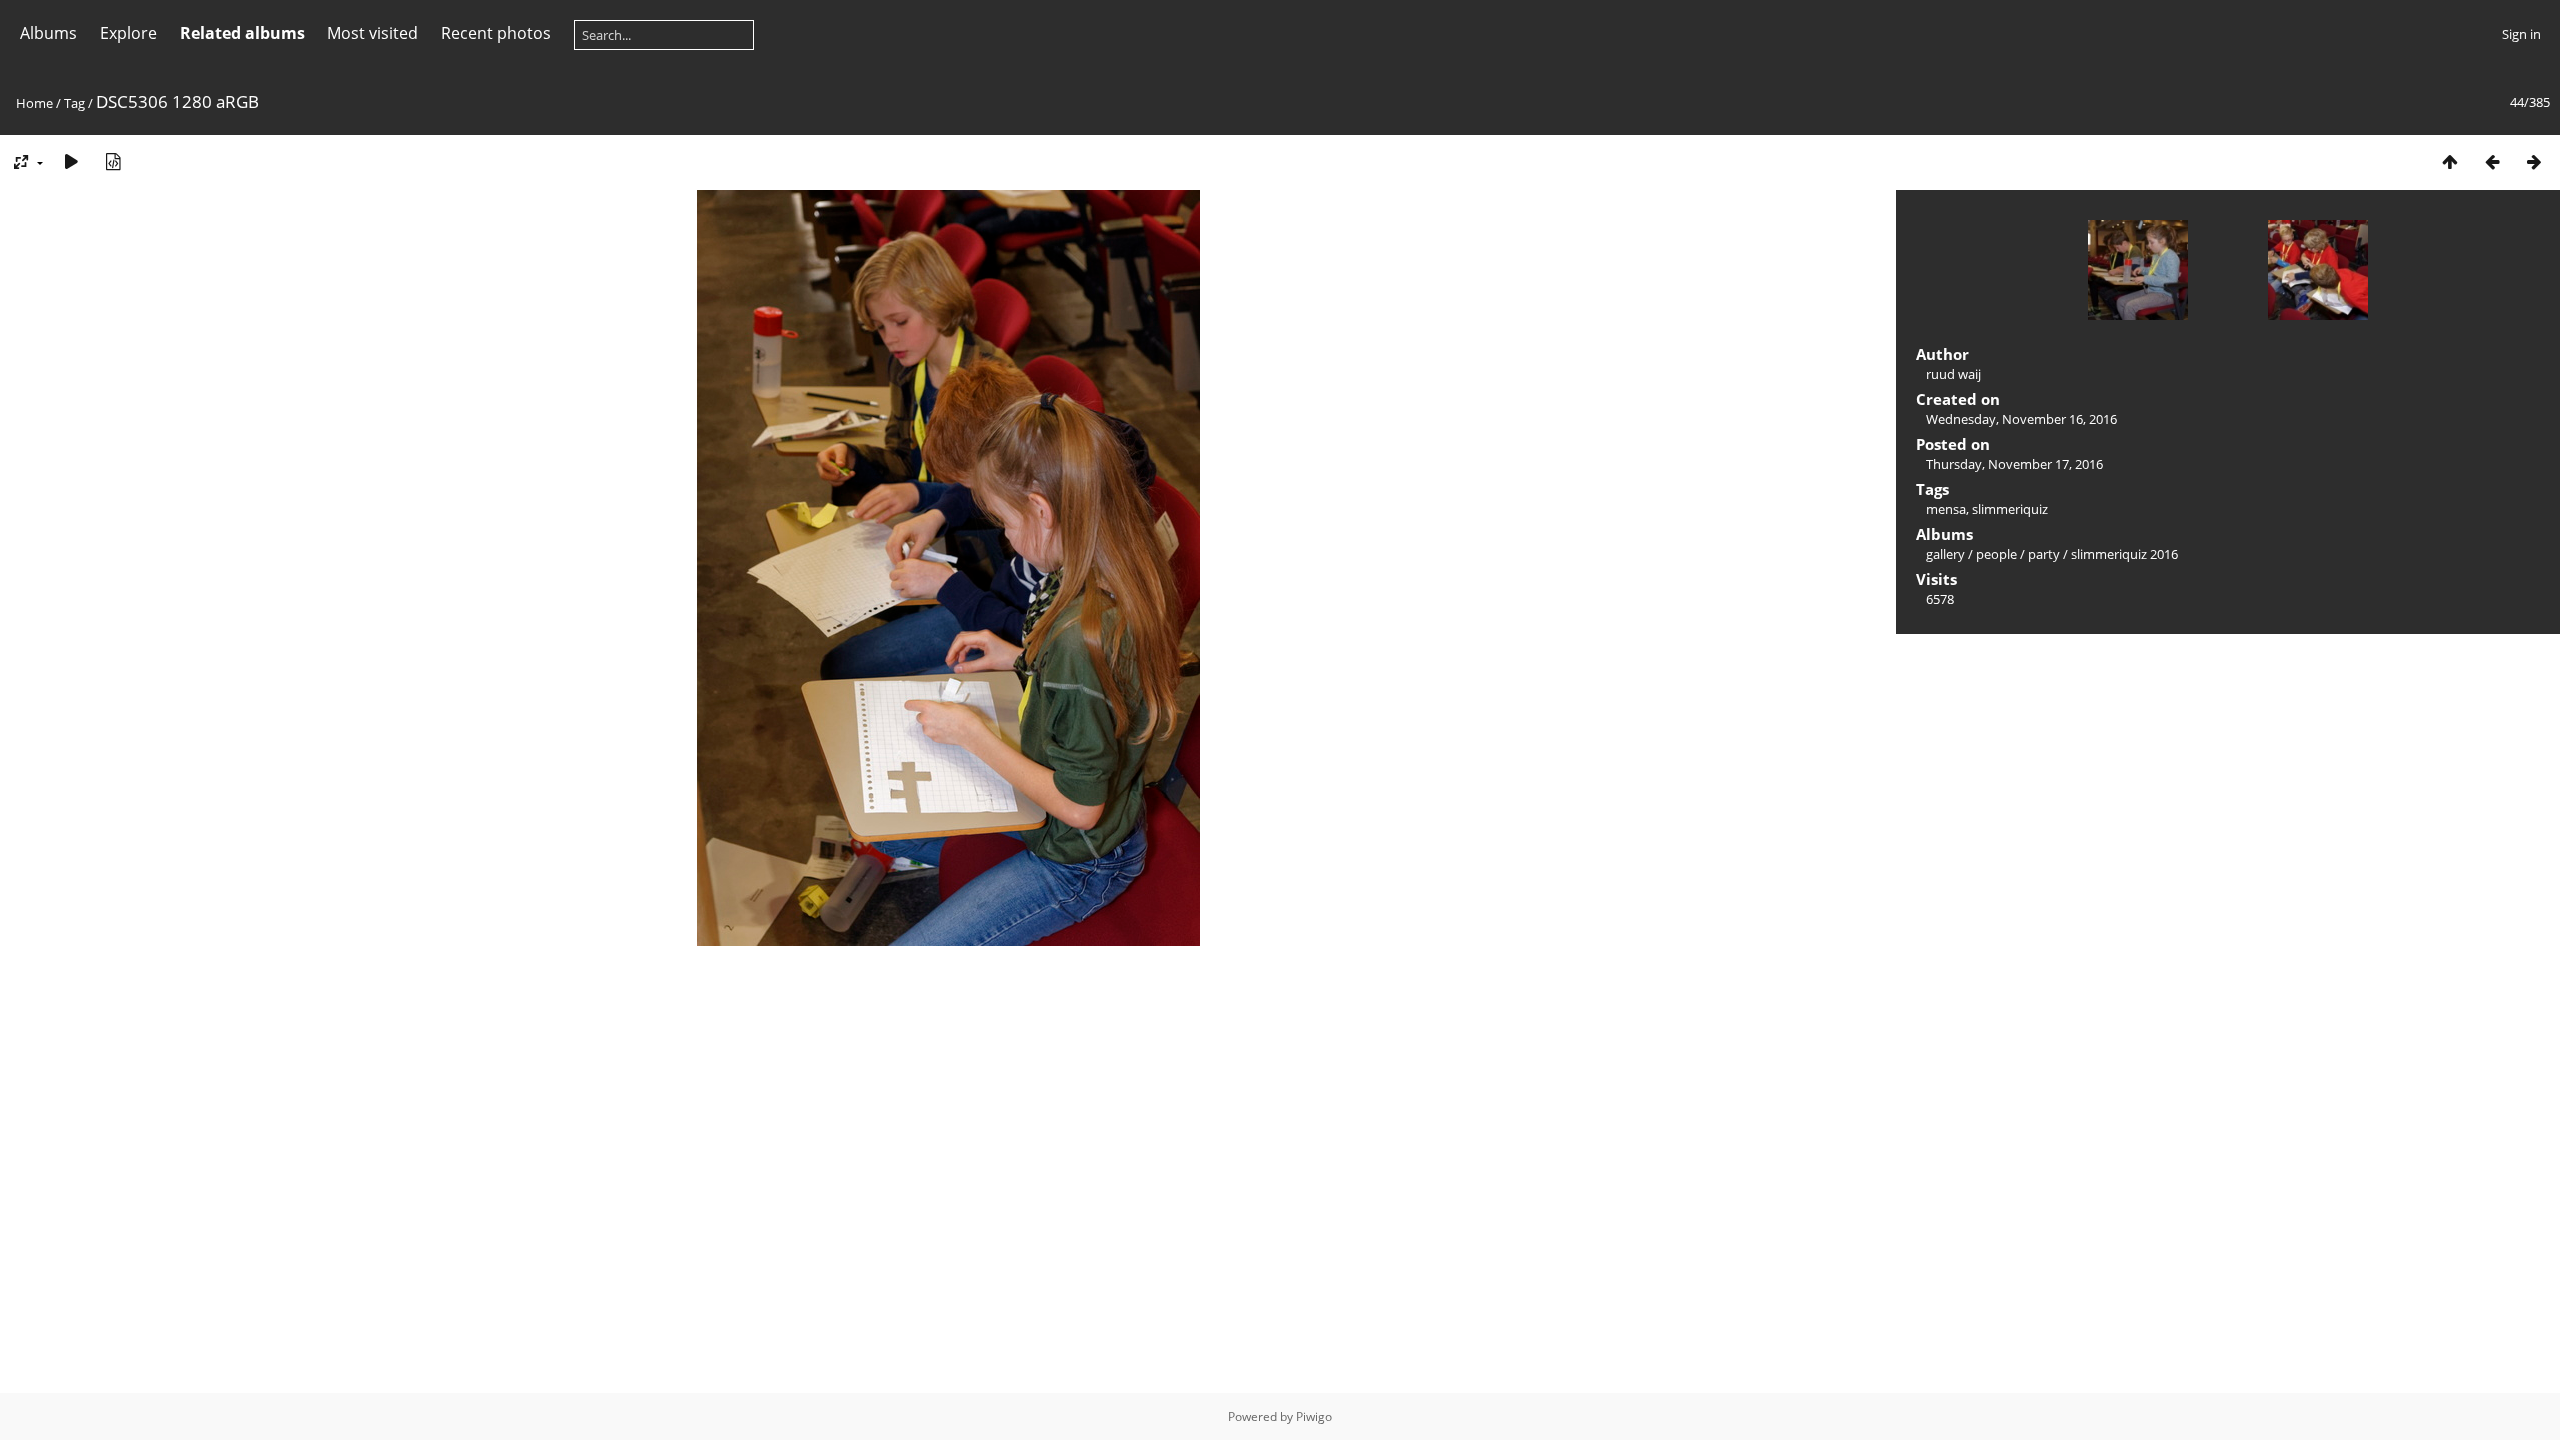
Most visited (372, 33)
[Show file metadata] (113, 161)
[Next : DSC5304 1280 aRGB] (2534, 161)
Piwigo (1314, 1416)
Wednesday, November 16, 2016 (2021, 419)
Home (34, 103)
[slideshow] (71, 161)
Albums (48, 33)
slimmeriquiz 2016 (2124, 554)
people (1996, 554)
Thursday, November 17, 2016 (2014, 464)
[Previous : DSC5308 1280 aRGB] (2492, 161)
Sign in (2521, 34)
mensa (1946, 509)
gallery (1945, 554)
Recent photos (496, 33)
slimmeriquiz (2010, 509)
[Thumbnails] (2450, 161)
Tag (74, 103)
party (2044, 554)
